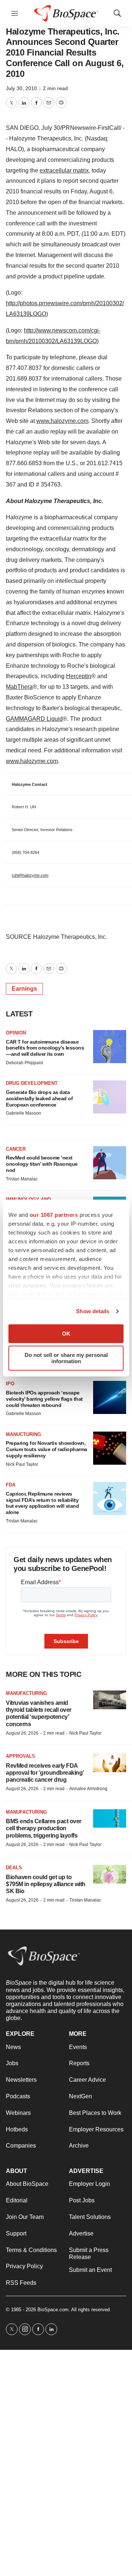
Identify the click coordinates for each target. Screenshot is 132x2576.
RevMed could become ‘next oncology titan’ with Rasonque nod (42, 1164)
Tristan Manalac (22, 1179)
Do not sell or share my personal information (66, 1358)
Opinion (16, 1033)
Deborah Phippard (24, 1063)
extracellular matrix (64, 170)
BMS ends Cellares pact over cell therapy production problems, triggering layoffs (44, 1828)
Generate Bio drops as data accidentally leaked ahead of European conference (39, 1098)
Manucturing (23, 1434)
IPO (10, 1384)
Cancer (16, 1149)
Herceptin (79, 676)
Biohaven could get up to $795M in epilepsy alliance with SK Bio (46, 1884)
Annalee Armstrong (88, 1789)
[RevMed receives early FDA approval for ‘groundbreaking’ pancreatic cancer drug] (110, 1763)
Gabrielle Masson (23, 1113)
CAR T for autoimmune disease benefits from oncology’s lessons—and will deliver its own (45, 1048)
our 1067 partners (54, 1215)
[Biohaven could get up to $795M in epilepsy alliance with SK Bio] (110, 1874)
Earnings (24, 989)
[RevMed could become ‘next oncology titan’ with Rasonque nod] (110, 1163)
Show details (93, 1311)
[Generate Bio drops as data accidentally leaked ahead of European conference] (110, 1097)
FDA (11, 1485)
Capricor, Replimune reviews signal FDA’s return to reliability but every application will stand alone (42, 1503)
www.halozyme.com (62, 421)
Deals (14, 1868)
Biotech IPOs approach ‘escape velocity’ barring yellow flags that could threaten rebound (44, 1399)
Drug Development (32, 1083)
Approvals (21, 1756)
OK (66, 1334)
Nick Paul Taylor (22, 1464)
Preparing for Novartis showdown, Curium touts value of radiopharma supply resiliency (47, 1449)
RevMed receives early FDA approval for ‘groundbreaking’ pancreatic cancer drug (45, 1773)
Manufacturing (26, 1693)
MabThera (19, 687)
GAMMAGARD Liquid (34, 719)
